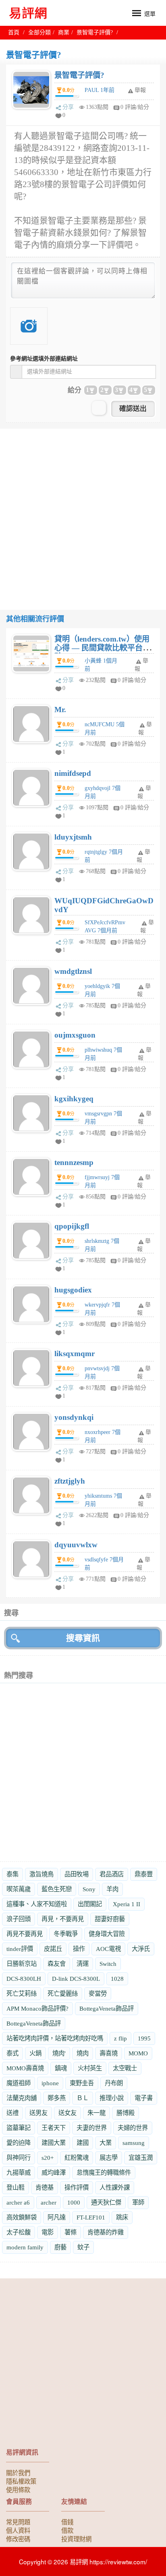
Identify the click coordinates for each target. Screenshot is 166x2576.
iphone (50, 2083)
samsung (134, 2143)
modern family (25, 2247)
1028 (117, 1979)
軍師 (138, 2202)
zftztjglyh (70, 1481)
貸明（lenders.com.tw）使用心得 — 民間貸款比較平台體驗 (102, 648)
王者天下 (54, 2128)
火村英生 (90, 2068)
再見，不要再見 (63, 1919)
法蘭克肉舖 (22, 2098)
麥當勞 (98, 1993)
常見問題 (18, 2522)
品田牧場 (77, 1874)
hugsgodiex (73, 1290)
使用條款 (18, 2489)
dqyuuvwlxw (76, 1545)
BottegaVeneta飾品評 (107, 2008)
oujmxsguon (75, 1035)
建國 (83, 2143)
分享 (68, 107)
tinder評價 (20, 1949)
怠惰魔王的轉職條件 (104, 2173)
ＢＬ (83, 2098)
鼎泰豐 (144, 1874)
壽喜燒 (109, 2053)
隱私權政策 (21, 2481)
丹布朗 (114, 2083)
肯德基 (45, 2187)
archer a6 (18, 2202)
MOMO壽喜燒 (25, 2068)
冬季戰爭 (66, 1934)
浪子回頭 (19, 1919)
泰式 (12, 2053)
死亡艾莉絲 (22, 1993)
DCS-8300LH (24, 1979)
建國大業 (54, 2143)
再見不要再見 (25, 1934)
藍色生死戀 (57, 1889)
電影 (48, 2232)
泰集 (12, 1874)
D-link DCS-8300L (76, 1979)
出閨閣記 (90, 1904)
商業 (64, 32)
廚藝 (60, 2247)
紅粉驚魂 (77, 2158)
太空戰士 (125, 2068)
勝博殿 (126, 2113)
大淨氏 (141, 1949)
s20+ (48, 2158)
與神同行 (19, 2158)
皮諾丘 (53, 1949)
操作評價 (77, 2187)
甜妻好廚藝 (110, 1919)
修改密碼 (18, 2538)
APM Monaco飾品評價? (37, 2008)
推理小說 (112, 2098)
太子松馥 (19, 2232)
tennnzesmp (74, 1162)
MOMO (138, 2053)
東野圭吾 (82, 2083)
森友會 (57, 1964)
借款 (67, 2530)
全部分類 (39, 32)
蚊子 (83, 2247)
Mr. (60, 710)
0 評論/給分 (135, 107)
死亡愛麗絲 (63, 1993)
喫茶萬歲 (19, 1889)
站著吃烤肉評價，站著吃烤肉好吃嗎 (55, 2038)
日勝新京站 (22, 1964)
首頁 (14, 32)
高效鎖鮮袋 (22, 2217)
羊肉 (112, 1889)
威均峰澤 (54, 2173)
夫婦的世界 (133, 2128)
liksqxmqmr (75, 1354)
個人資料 (18, 2530)
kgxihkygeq (74, 1099)
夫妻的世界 (92, 2128)
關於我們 (18, 2472)
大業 (106, 2143)
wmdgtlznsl (73, 971)
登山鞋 (16, 2187)
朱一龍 (96, 2113)
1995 (144, 2038)
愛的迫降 (19, 2143)
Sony (89, 1889)
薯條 (71, 2232)
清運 (83, 1964)
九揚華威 (19, 2173)
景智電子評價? (79, 75)
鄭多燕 (57, 2098)
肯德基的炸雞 (106, 2232)
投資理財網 (76, 2538)
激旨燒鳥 (41, 1874)
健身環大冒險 (107, 1934)
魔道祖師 (19, 2083)
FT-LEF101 (91, 2217)
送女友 (67, 2113)
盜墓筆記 (19, 2128)
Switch (108, 1964)
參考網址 (44, 359)
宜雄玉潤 (141, 2158)
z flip (120, 2038)
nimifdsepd (73, 773)
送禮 (12, 2113)
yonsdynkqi (74, 1417)
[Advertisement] (83, 512)
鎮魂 (61, 2068)
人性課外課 (115, 2187)
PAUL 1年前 (100, 90)
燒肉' (59, 2053)
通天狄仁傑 (106, 2202)
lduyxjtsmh (73, 837)
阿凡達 (57, 2217)
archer (49, 2202)
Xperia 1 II (127, 1904)
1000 (74, 2202)
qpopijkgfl (72, 1226)
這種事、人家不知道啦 (37, 1904)
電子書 (144, 2098)
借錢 (67, 2522)
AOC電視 (108, 1949)
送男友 (38, 2113)
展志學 (109, 2158)
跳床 (122, 2217)
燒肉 (83, 2053)
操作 (79, 1949)
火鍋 (35, 2053)
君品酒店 (112, 1874)
